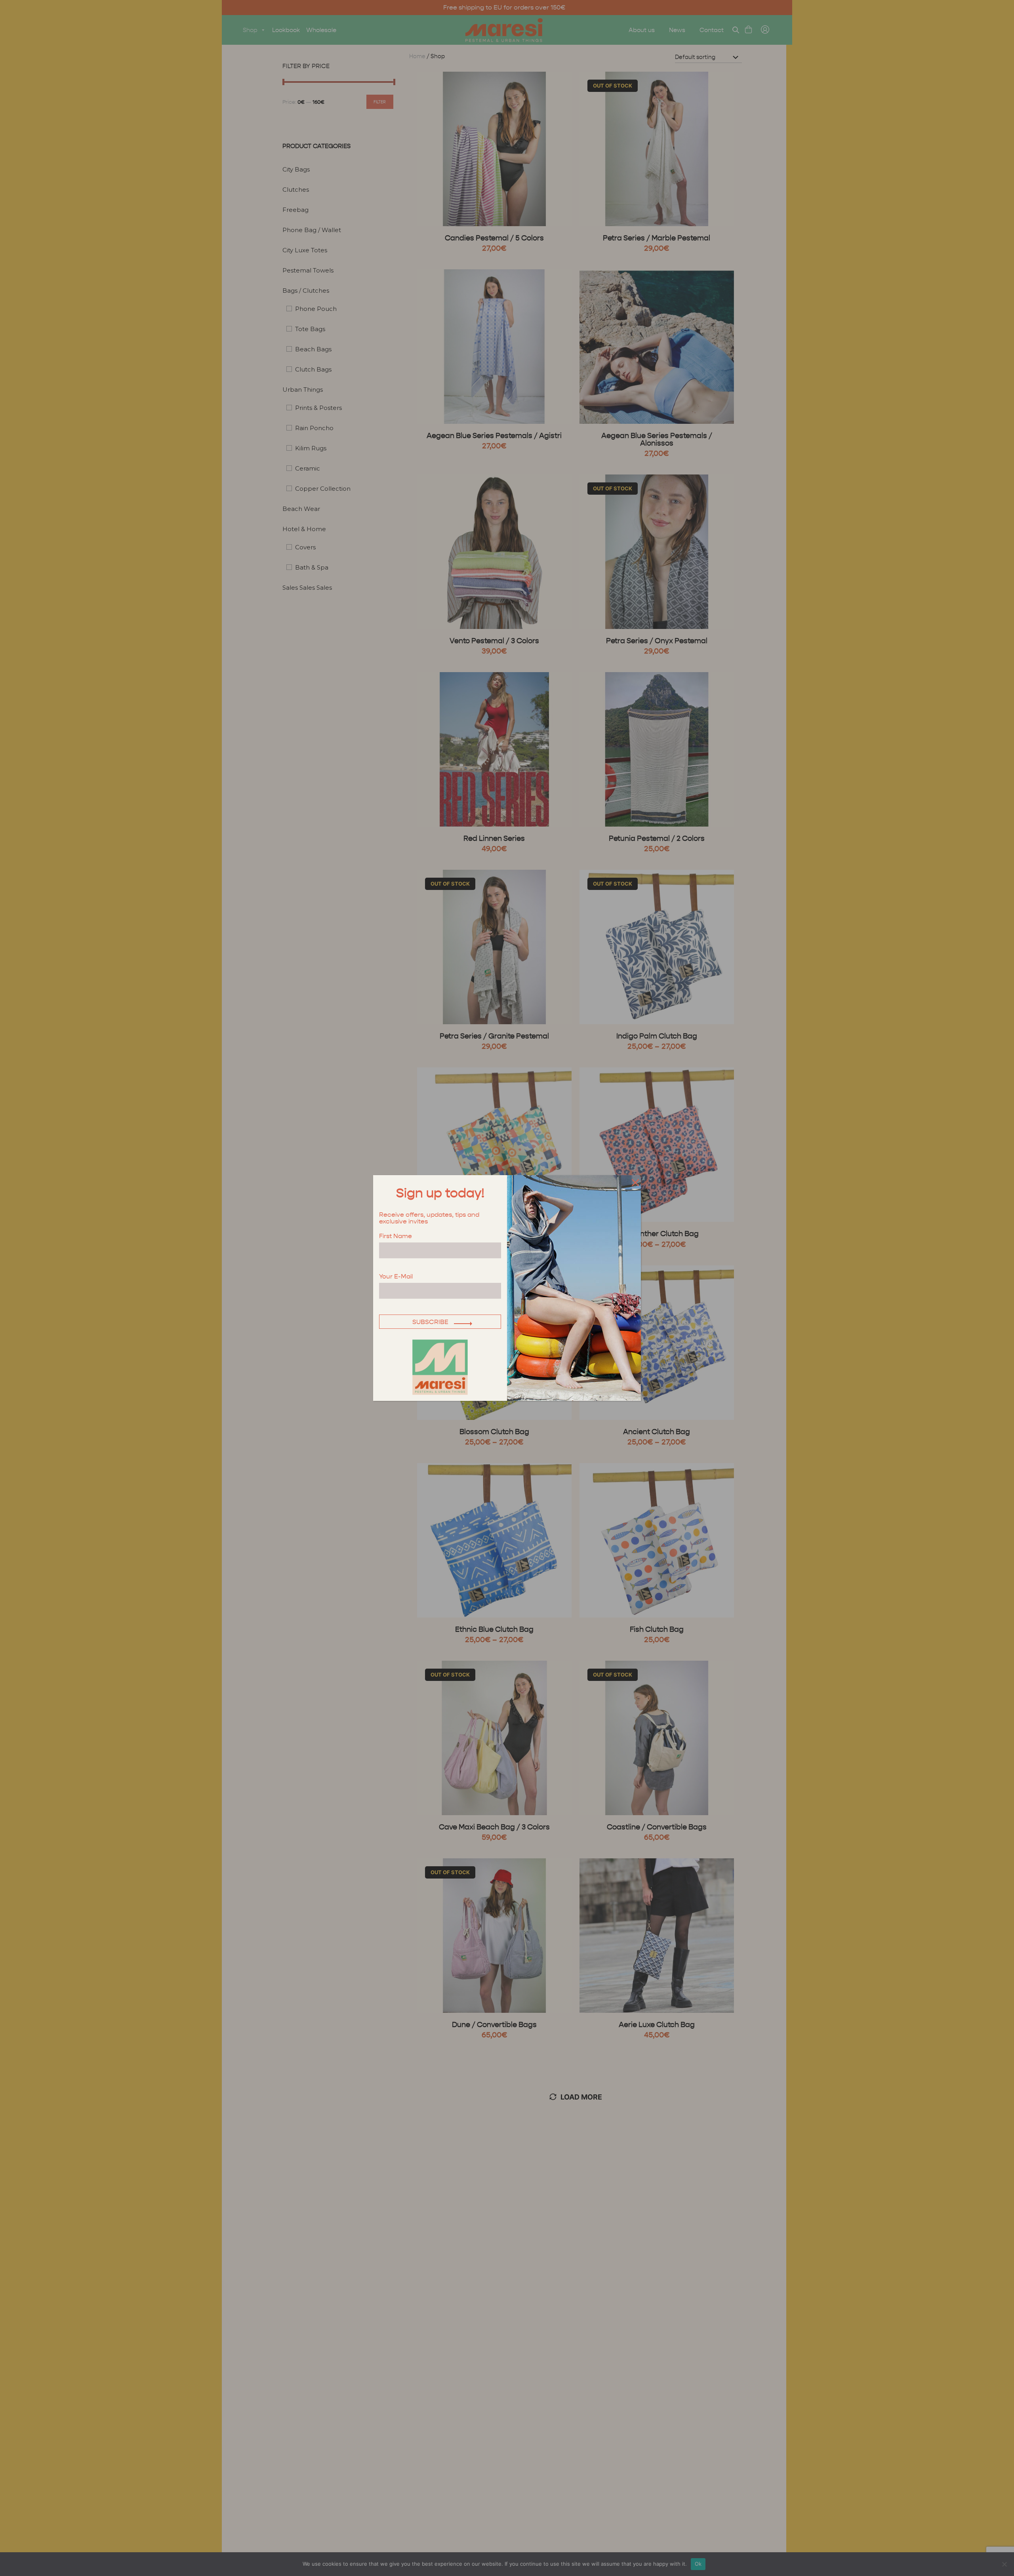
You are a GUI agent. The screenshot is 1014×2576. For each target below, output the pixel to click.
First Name (395, 1236)
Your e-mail (396, 1277)
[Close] (634, 1182)
